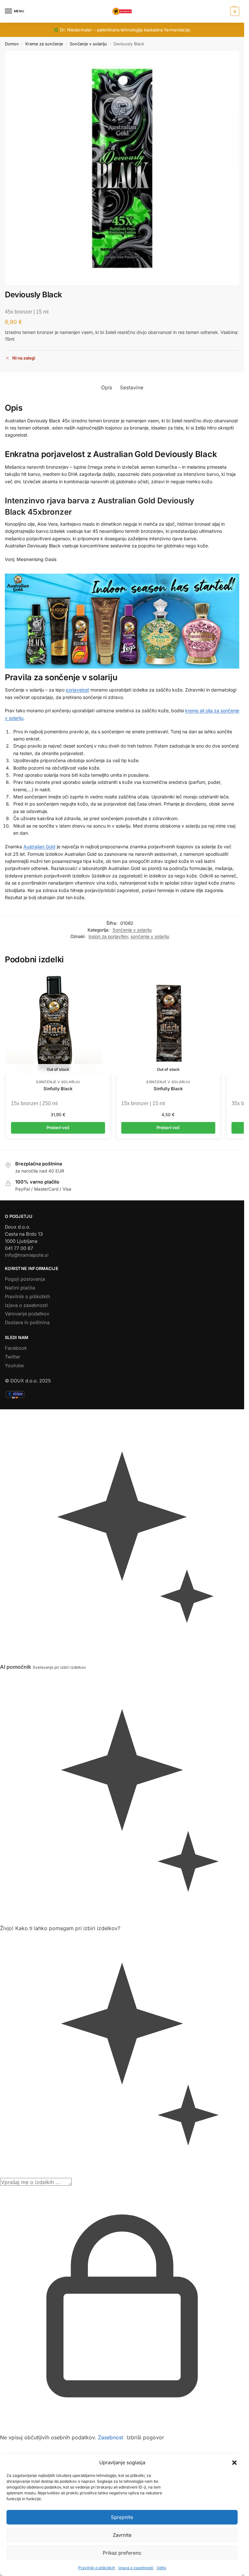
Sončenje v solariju (88, 44)
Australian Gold (39, 847)
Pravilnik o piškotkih (97, 2568)
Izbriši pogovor (145, 2437)
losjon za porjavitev (108, 936)
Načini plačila (20, 1288)
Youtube (14, 1366)
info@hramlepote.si (27, 1255)
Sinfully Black (58, 1089)
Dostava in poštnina (27, 1322)
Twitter (12, 1357)
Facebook (16, 1348)
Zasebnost (111, 2437)
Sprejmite (122, 2517)
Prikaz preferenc (122, 2553)
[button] (234, 2463)
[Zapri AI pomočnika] (2, 1675)
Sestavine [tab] (132, 388)
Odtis (161, 2568)
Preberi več (58, 1128)
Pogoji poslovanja (25, 1279)
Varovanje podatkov (27, 1314)
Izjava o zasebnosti (136, 2568)
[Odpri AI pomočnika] (2, 1413)
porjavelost (77, 690)
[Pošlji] (74, 2184)
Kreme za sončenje (44, 44)
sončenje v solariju (150, 936)
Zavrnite (122, 2535)
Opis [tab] (107, 388)
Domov (12, 44)
